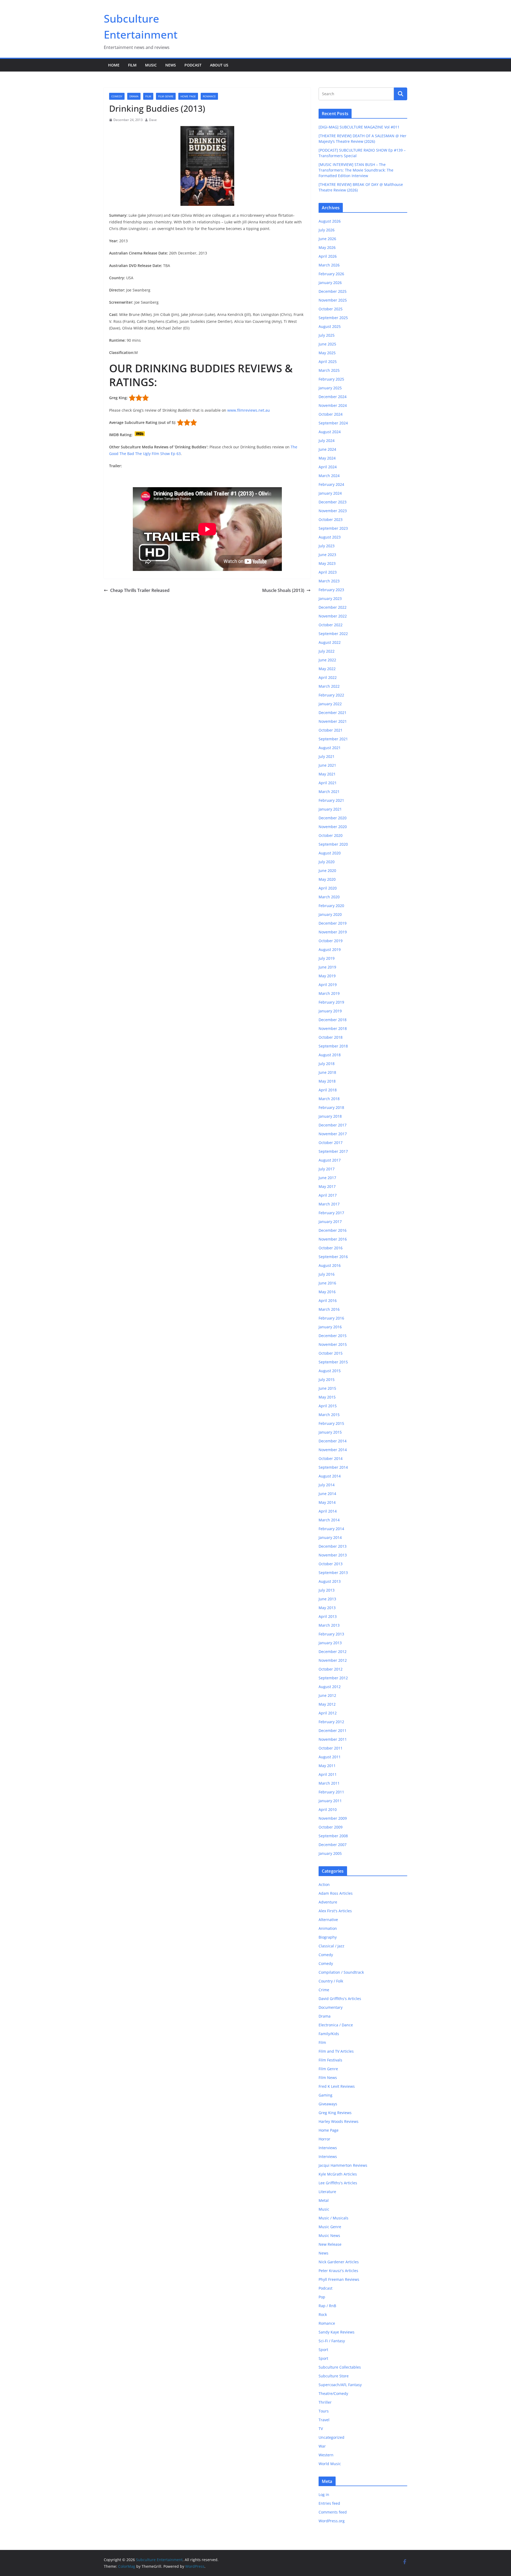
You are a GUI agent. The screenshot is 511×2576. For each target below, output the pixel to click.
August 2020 (330, 853)
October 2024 (331, 414)
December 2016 (333, 1230)
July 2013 (327, 1590)
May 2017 (327, 1186)
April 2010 (328, 1809)
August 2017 (330, 1160)
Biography (328, 1937)
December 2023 (333, 502)
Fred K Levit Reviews (337, 2086)
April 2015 (328, 1406)
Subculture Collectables (340, 2367)
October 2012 (331, 1669)
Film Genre (166, 96)
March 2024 (329, 476)
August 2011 (330, 1757)
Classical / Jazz (331, 1946)
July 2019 (327, 958)
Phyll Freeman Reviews (339, 2279)
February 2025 (331, 379)
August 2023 (330, 537)
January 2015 (330, 1432)
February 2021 (331, 800)
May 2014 (327, 1502)
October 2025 (331, 309)
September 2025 (333, 318)
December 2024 (333, 397)
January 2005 (330, 1853)
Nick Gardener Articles (339, 2262)
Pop (322, 2297)
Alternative (328, 1920)
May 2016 (327, 1292)
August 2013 (330, 1581)
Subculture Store (334, 2376)
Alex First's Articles (335, 1911)
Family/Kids (329, 2034)
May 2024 (327, 458)
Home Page (188, 96)
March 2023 (329, 581)
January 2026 (330, 283)
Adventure (328, 1902)
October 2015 (331, 1353)
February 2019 (331, 1002)
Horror (324, 2139)
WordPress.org (332, 2521)
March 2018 (329, 1099)
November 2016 (333, 1239)
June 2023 (327, 555)
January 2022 (330, 704)
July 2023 (327, 546)
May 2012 (327, 1704)
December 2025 (333, 291)
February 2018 (331, 1107)
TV (321, 2429)
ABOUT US (219, 65)
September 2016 (333, 1257)
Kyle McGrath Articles (338, 2174)
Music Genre (330, 2227)
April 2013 (328, 1616)
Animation (328, 1928)
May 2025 (327, 353)
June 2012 (327, 1695)
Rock (323, 2314)
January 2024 (330, 493)
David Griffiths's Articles (340, 1999)
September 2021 (333, 739)
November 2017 (333, 1134)
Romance (209, 96)
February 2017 (331, 1213)
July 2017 (327, 1169)
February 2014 (331, 1529)
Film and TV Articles (336, 2051)
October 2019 (331, 941)
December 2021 (333, 713)
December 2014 (333, 1441)
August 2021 (330, 748)
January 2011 (330, 1801)
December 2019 (333, 923)
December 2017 (333, 1125)
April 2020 (328, 888)
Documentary (331, 2007)
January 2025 (330, 388)
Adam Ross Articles (336, 1893)
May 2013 (327, 1608)
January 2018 (330, 1116)
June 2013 (327, 1599)
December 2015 (333, 1336)
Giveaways (328, 2104)
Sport (323, 2350)
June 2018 (327, 1072)
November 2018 (333, 1028)
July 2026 (327, 230)
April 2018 (328, 1090)
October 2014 (331, 1458)
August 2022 (330, 642)
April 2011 (328, 1774)
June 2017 (327, 1178)
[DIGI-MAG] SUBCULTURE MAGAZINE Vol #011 (359, 127)
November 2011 (333, 1739)
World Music (330, 2464)
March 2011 (329, 1783)
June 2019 (327, 967)
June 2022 (327, 660)
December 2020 (333, 818)
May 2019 (327, 976)
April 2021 (328, 783)
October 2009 (331, 1827)
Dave (153, 120)
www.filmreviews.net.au (249, 410)
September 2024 (333, 423)
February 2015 (331, 1423)
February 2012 (331, 1722)
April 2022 (328, 677)
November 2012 (333, 1660)
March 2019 (329, 993)
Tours (324, 2411)
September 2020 (333, 844)
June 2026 (327, 239)
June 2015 (327, 1388)
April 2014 (328, 1511)
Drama (134, 96)
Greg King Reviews (335, 2113)
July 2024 (327, 441)
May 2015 (327, 1397)
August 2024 (330, 432)
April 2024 (328, 467)
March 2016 (329, 1309)
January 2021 (330, 809)
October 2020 (331, 835)
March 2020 (329, 897)
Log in (324, 2494)
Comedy (117, 96)
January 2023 (330, 598)
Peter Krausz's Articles (338, 2271)
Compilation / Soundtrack (341, 1972)
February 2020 (331, 906)
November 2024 (333, 405)
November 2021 (333, 721)
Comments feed (333, 2512)
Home (114, 65)
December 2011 (333, 1730)
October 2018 (331, 1037)
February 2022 (331, 695)
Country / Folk (331, 1981)
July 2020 (327, 862)
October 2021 (331, 730)
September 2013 (333, 1573)
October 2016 (331, 1248)
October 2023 (331, 519)
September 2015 (333, 1362)
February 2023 (331, 590)
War (322, 2446)
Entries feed (329, 2503)
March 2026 (329, 265)
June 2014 (327, 1494)
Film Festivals (330, 2060)
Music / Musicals (333, 2218)
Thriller (325, 2402)
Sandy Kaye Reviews (337, 2332)
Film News (328, 2078)
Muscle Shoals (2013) (283, 590)
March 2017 (329, 1204)
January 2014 (330, 1537)
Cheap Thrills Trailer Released (140, 590)
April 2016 (328, 1300)
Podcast (193, 65)
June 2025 (327, 344)
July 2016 (327, 1274)
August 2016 (330, 1265)
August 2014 (330, 1476)
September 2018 (333, 1046)
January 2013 (330, 1643)
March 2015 (329, 1415)
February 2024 (331, 484)
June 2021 (327, 765)
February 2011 (331, 1792)
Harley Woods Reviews (339, 2121)
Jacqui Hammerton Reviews (343, 2165)
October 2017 (331, 1143)
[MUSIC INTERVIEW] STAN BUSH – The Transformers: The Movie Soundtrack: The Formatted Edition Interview (356, 170)
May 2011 (327, 1766)
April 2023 (328, 572)
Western (326, 2455)
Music (151, 65)
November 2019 (333, 932)
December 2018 (333, 1020)
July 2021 (327, 756)
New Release (330, 2244)
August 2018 (330, 1055)
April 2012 (328, 1713)
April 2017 (328, 1195)
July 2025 (327, 335)
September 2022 (333, 634)
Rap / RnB (327, 2306)
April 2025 (328, 362)
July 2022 (327, 651)
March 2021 (329, 792)
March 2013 (329, 1625)
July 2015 (327, 1379)
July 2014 (327, 1485)
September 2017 (333, 1151)
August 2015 (330, 1371)
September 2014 (333, 1467)
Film (132, 65)
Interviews (328, 2148)
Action (324, 1884)
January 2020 (330, 914)
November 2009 (333, 1818)
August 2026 (330, 221)
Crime (324, 1990)
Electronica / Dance (336, 2025)
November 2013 (333, 1555)
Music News (329, 2235)
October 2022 (331, 625)
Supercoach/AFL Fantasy (340, 2385)
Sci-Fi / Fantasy (332, 2341)
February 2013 (331, 1634)
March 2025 (329, 370)
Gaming (325, 2095)
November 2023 (333, 511)
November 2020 (333, 827)
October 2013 (331, 1564)
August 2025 (330, 326)
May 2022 (327, 669)
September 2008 (333, 1836)
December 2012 (333, 1652)
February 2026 (331, 274)
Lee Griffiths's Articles (338, 2183)
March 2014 (329, 1520)
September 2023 (333, 528)
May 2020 (327, 879)
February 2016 (331, 1318)
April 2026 (328, 256)
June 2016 (327, 1283)
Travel (324, 2420)
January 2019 (330, 1011)
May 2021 (327, 774)
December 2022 (333, 607)
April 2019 (328, 985)
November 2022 (333, 616)
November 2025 (333, 300)
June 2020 (327, 871)
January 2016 (330, 1327)
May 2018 (327, 1081)
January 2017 (330, 1222)
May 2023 (327, 563)
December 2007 (333, 1845)
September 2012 (333, 1678)
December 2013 (333, 1546)
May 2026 (327, 247)
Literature (327, 2192)
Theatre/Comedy (333, 2393)
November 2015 (333, 1344)
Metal (324, 2200)
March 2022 (329, 686)
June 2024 (327, 449)
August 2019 (330, 949)
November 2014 (333, 1450)
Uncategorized (331, 2437)
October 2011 (331, 1748)
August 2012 (330, 1687)
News (171, 65)
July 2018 (327, 1064)
